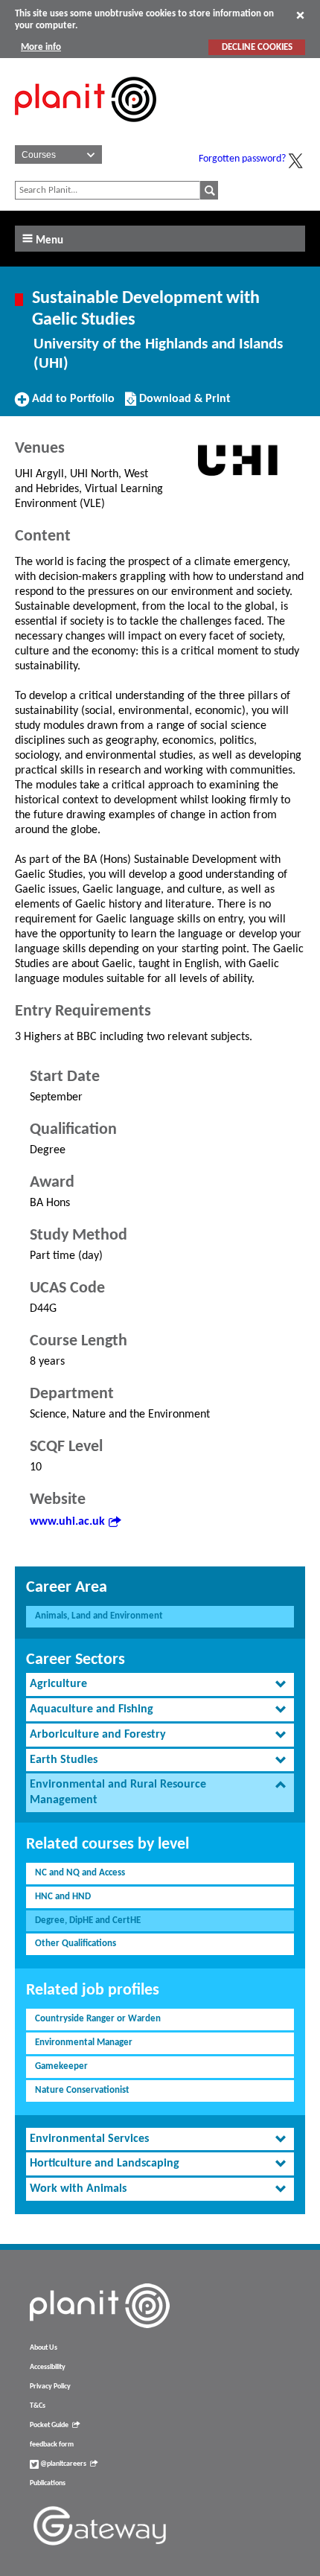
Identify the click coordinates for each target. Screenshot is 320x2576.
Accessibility (48, 2367)
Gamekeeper (61, 2066)
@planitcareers (63, 2464)
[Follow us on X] (295, 161)
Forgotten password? (242, 159)
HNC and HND (63, 1897)
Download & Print (183, 404)
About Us (44, 2348)
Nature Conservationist (82, 2090)
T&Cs (38, 2406)
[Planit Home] (86, 130)
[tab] (160, 1684)
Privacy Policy (50, 2387)
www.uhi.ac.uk (67, 1522)
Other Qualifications (76, 1944)
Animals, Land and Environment (99, 1616)
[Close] (300, 15)
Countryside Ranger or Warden (98, 2019)
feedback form (52, 2445)
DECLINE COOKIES (257, 47)
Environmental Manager (84, 2043)
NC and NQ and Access (80, 1873)
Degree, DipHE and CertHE (88, 1920)
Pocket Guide (49, 2425)
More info (41, 47)
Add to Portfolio (71, 404)
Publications (48, 2483)
